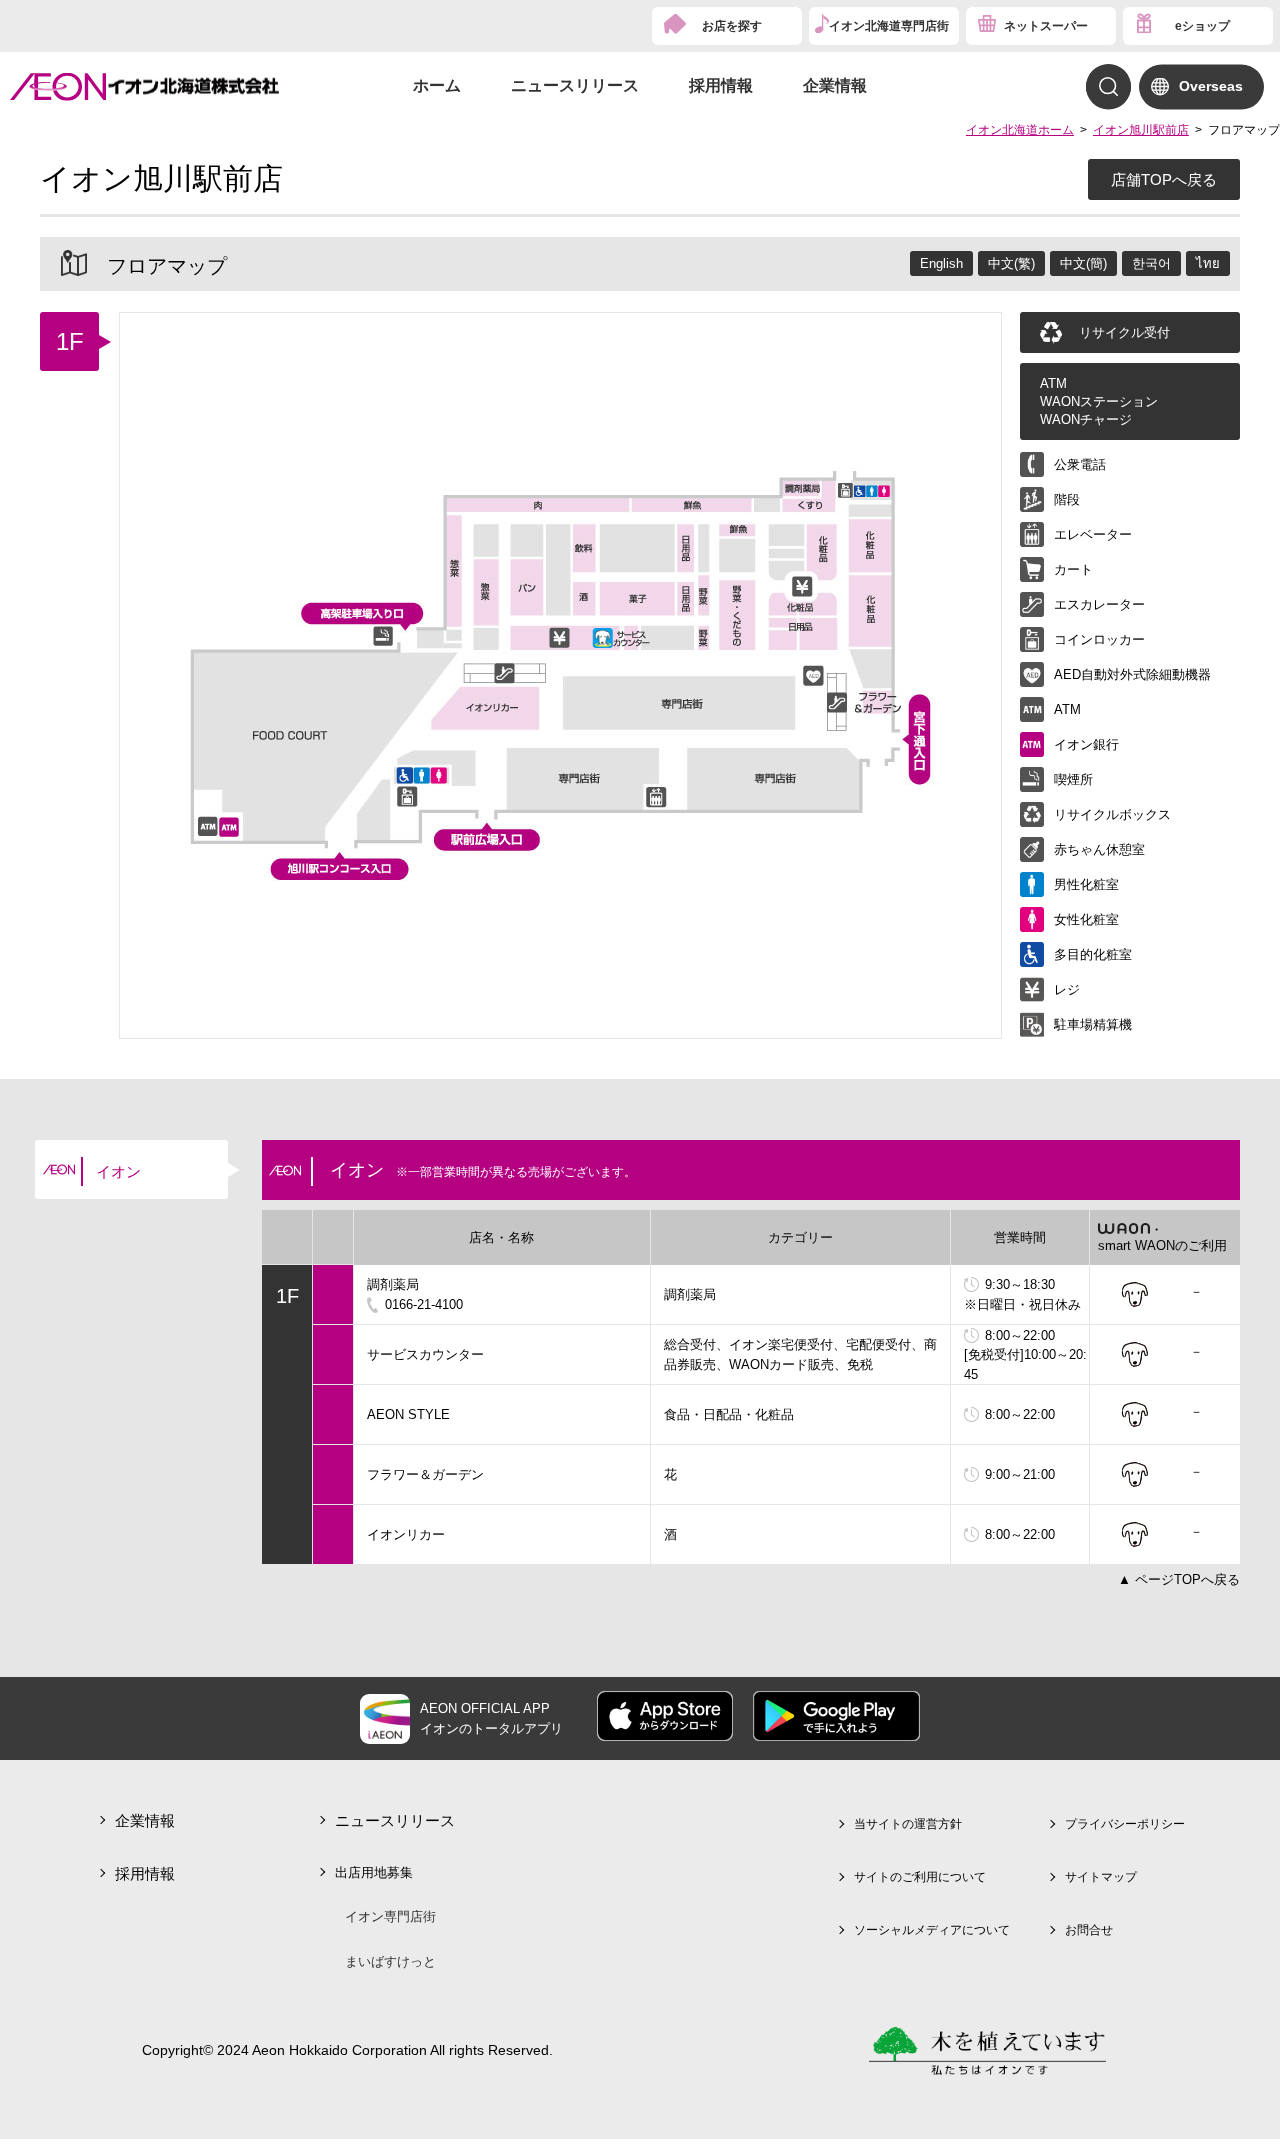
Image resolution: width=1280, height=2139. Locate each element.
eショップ (1202, 26)
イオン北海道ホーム (1020, 130)
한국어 (1151, 263)
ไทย (1208, 263)
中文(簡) (1083, 263)
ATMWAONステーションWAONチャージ (1099, 401)
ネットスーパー (1046, 26)
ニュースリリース (575, 85)
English (941, 263)
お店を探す (732, 26)
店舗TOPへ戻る (1164, 179)
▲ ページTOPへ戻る (1179, 1579)
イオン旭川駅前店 (1141, 130)
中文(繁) (1011, 263)
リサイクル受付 (1124, 332)
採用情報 (721, 85)
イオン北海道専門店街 (889, 26)
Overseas (1211, 86)
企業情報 (835, 85)
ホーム (437, 85)
